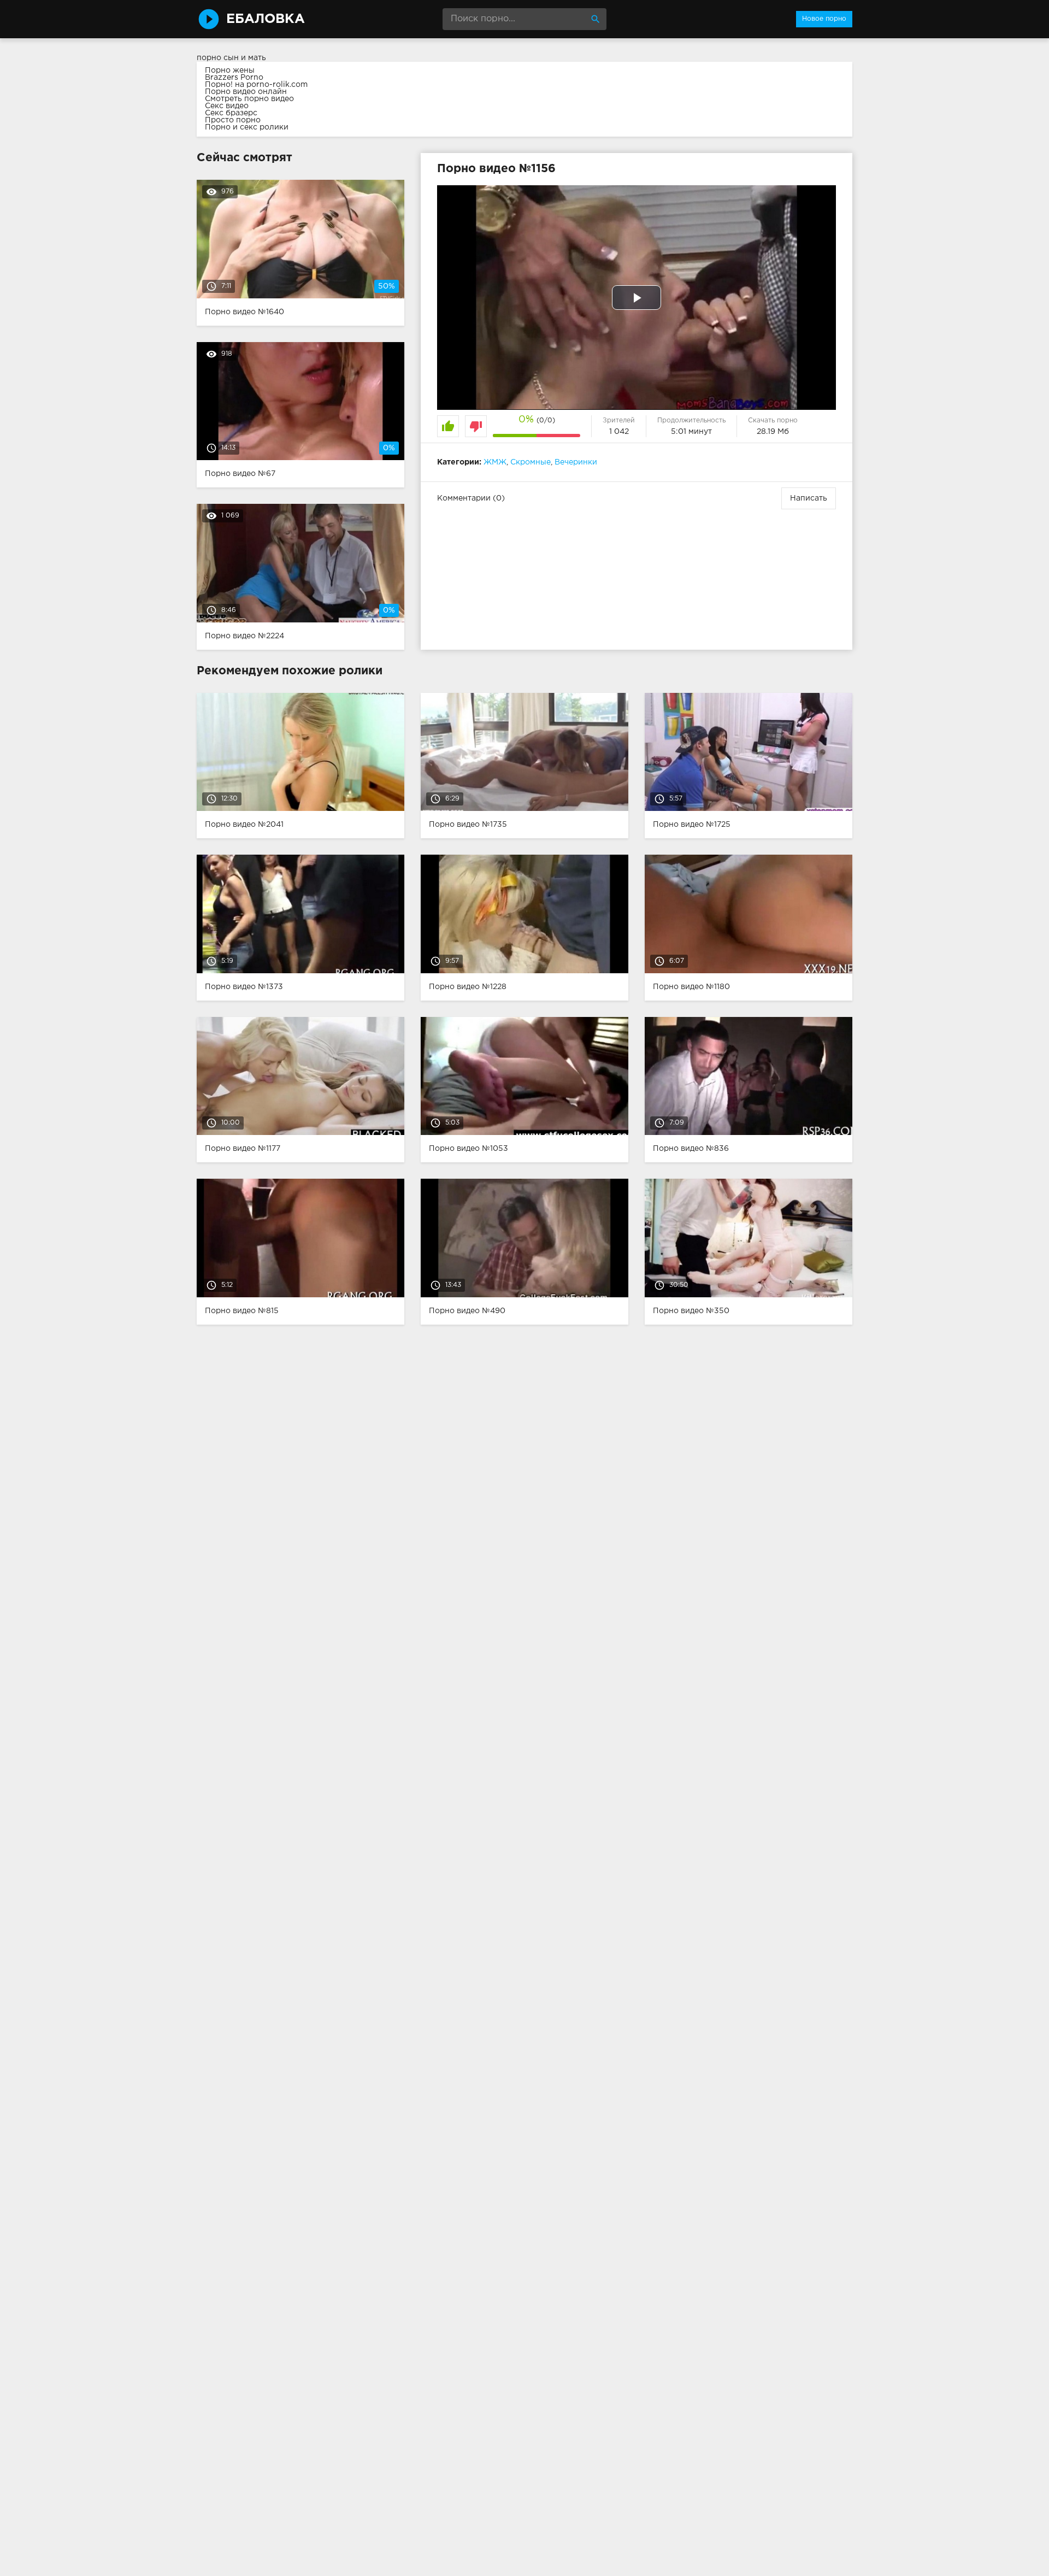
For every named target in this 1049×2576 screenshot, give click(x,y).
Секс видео (227, 106)
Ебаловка (266, 19)
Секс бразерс (231, 113)
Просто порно (233, 120)
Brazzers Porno (234, 78)
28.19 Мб (773, 432)
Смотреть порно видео (249, 99)
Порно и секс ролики (247, 127)
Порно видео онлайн (246, 92)
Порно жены (230, 70)
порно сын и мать (231, 58)
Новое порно (824, 19)
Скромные (531, 462)
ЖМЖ (495, 462)
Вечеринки (576, 462)
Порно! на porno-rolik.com (256, 85)
